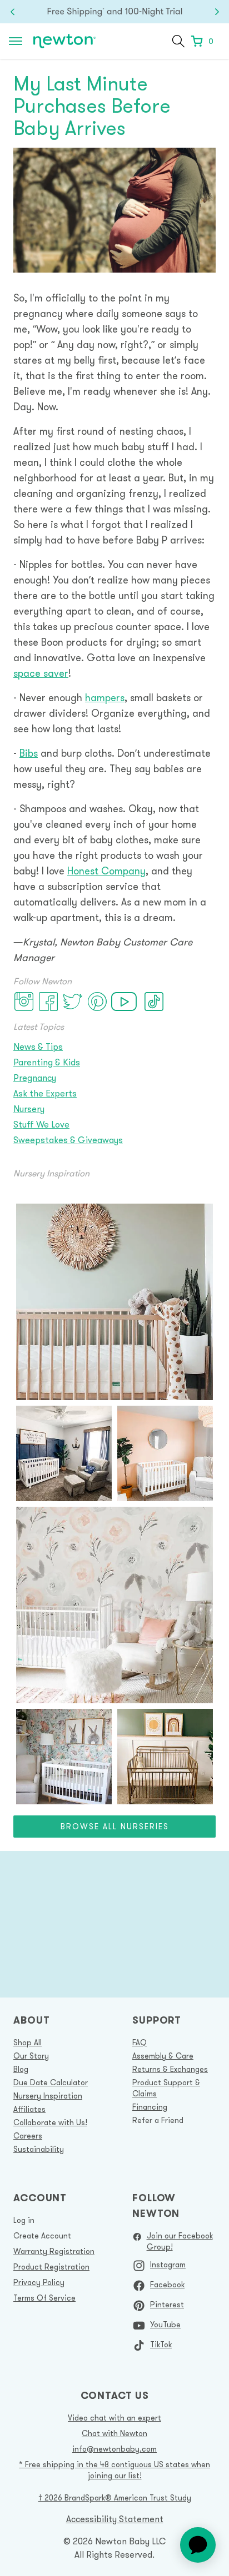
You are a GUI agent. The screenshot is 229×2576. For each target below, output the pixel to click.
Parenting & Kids (47, 1062)
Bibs (29, 753)
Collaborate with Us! (50, 2122)
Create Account (42, 2236)
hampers (105, 698)
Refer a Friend (158, 2120)
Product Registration (51, 2267)
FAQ (140, 2042)
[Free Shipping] (114, 12)
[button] (178, 41)
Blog (21, 2069)
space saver (41, 673)
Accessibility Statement (115, 2519)
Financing (150, 2107)
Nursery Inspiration (48, 2096)
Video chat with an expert (114, 2418)
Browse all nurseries (115, 1827)
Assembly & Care (163, 2056)
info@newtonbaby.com (114, 2449)
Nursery (29, 1109)
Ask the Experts (45, 1093)
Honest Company (106, 871)
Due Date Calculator (51, 2082)
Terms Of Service (44, 2298)
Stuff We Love (41, 1124)
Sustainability (39, 2149)
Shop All (28, 2042)
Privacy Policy (39, 2282)
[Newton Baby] (64, 41)
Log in (24, 2220)
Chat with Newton (114, 2433)
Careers (28, 2136)
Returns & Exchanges (170, 2069)
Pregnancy (35, 1078)
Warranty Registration (54, 2251)
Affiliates (29, 2109)
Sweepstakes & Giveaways (68, 1140)
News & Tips (38, 1046)
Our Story (31, 2056)
